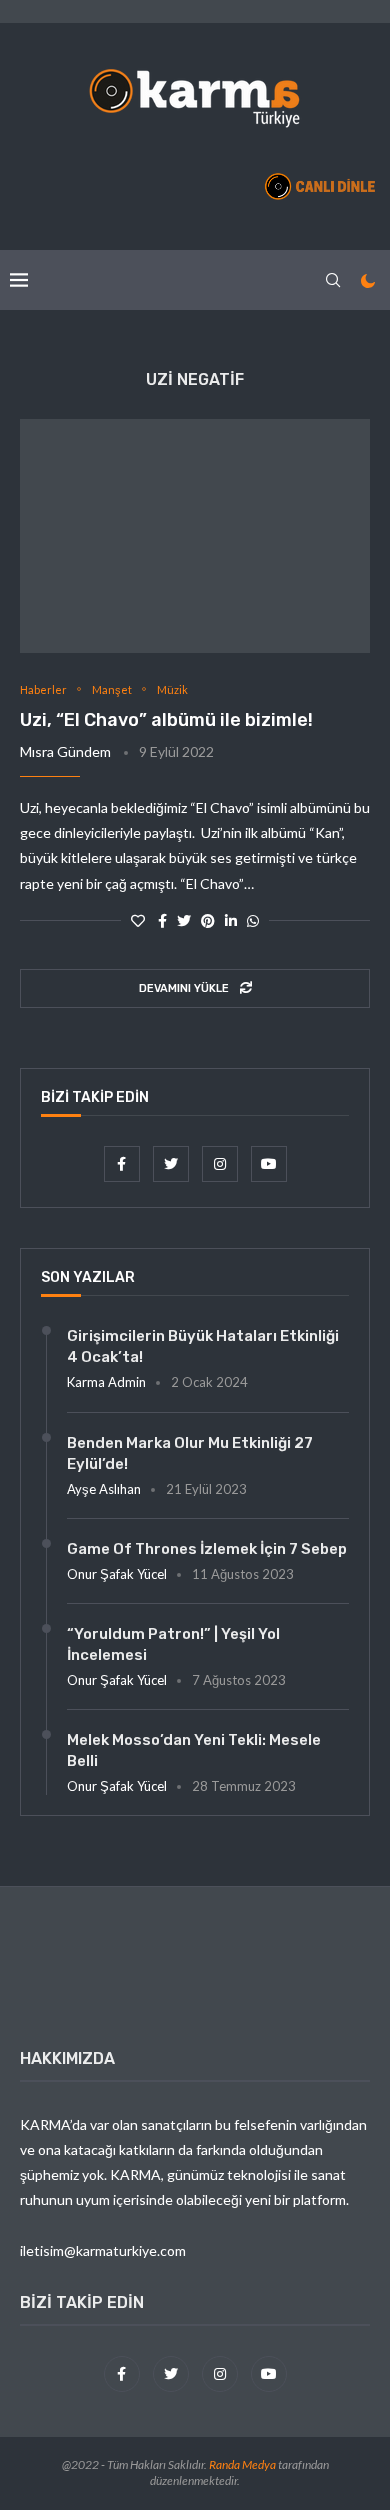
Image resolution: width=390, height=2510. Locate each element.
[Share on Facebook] (162, 920)
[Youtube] (269, 1163)
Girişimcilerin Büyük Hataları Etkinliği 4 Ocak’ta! (203, 1346)
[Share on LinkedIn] (231, 920)
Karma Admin (106, 1382)
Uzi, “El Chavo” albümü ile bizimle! (166, 720)
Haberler (43, 689)
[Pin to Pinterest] (208, 920)
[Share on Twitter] (184, 920)
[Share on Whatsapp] (253, 920)
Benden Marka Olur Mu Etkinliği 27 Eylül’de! (190, 1453)
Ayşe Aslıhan (104, 1489)
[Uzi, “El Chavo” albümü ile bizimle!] (195, 535)
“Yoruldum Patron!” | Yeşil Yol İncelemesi (173, 1644)
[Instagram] (221, 1163)
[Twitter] (172, 1163)
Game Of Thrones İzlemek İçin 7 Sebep (207, 1549)
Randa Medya (242, 2464)
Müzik (172, 689)
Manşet (112, 689)
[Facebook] (123, 1163)
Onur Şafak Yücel (117, 1574)
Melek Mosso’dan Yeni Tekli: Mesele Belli (194, 1750)
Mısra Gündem (65, 751)
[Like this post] (138, 920)
